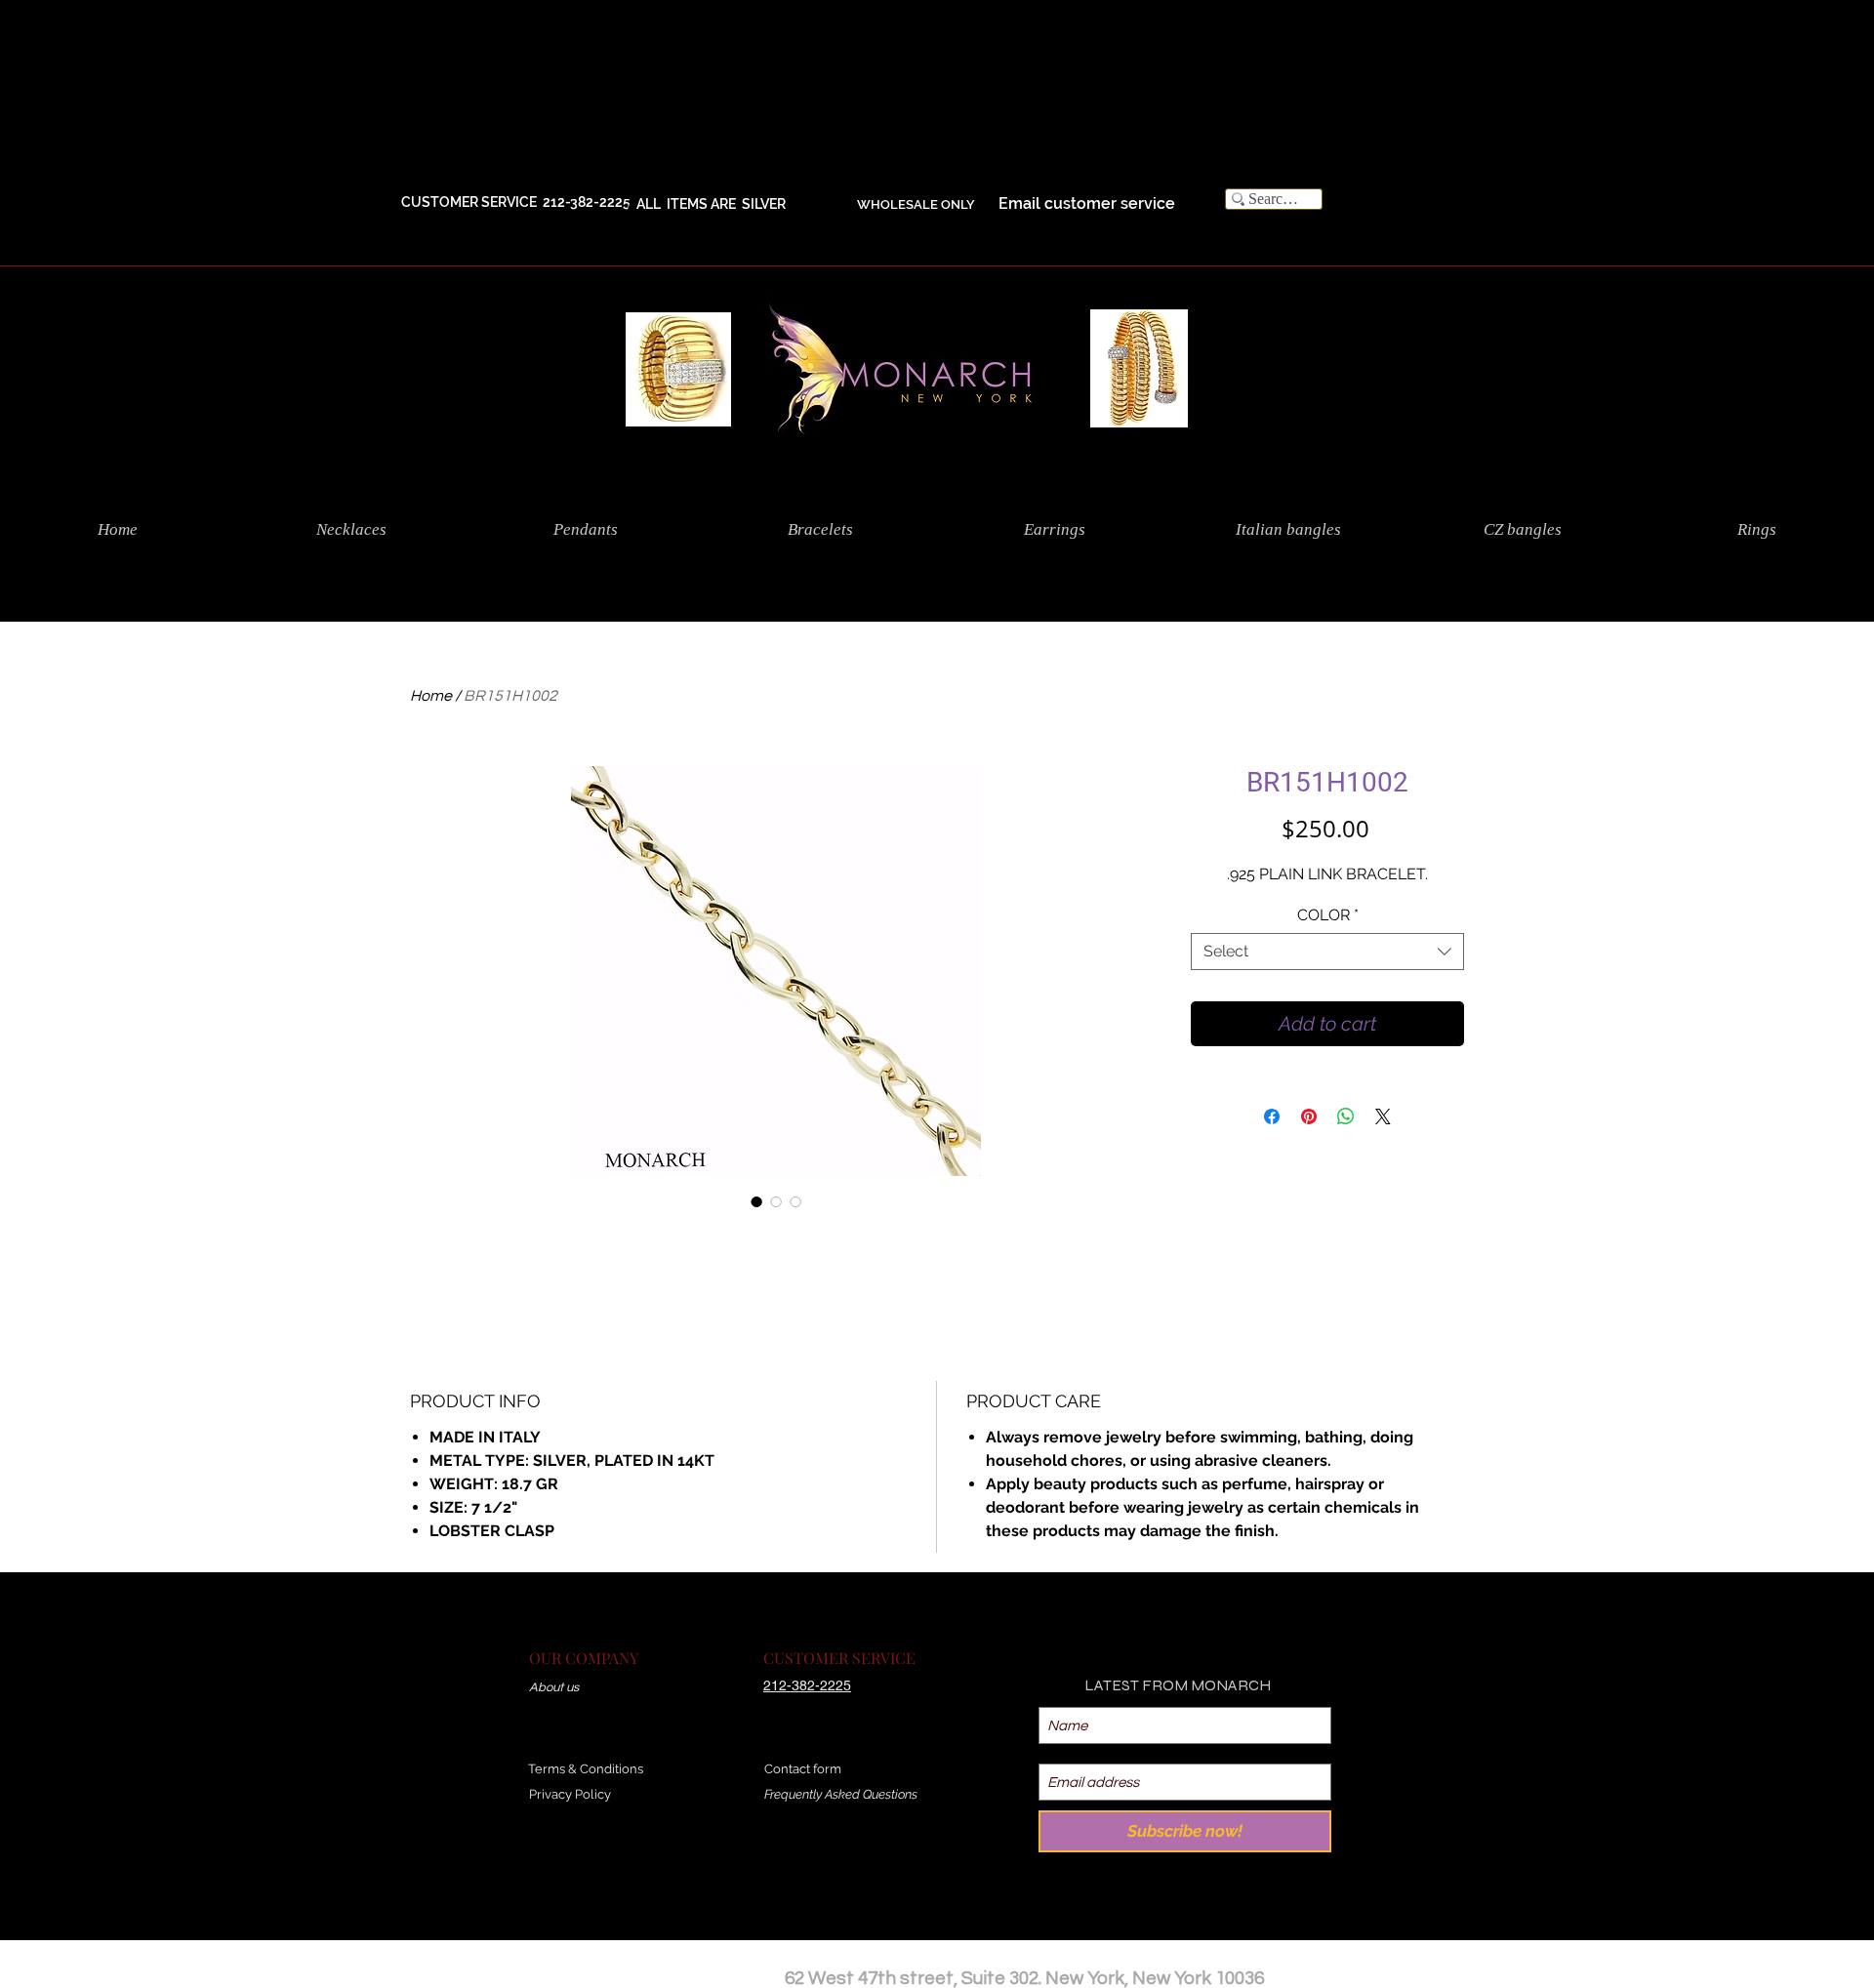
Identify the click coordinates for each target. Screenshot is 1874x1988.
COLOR (1328, 915)
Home (431, 696)
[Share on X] (1383, 1116)
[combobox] (1327, 952)
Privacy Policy (570, 1794)
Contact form (803, 1769)
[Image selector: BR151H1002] (756, 1201)
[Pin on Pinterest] (1309, 1116)
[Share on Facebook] (1272, 1116)
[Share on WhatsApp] (1346, 1116)
